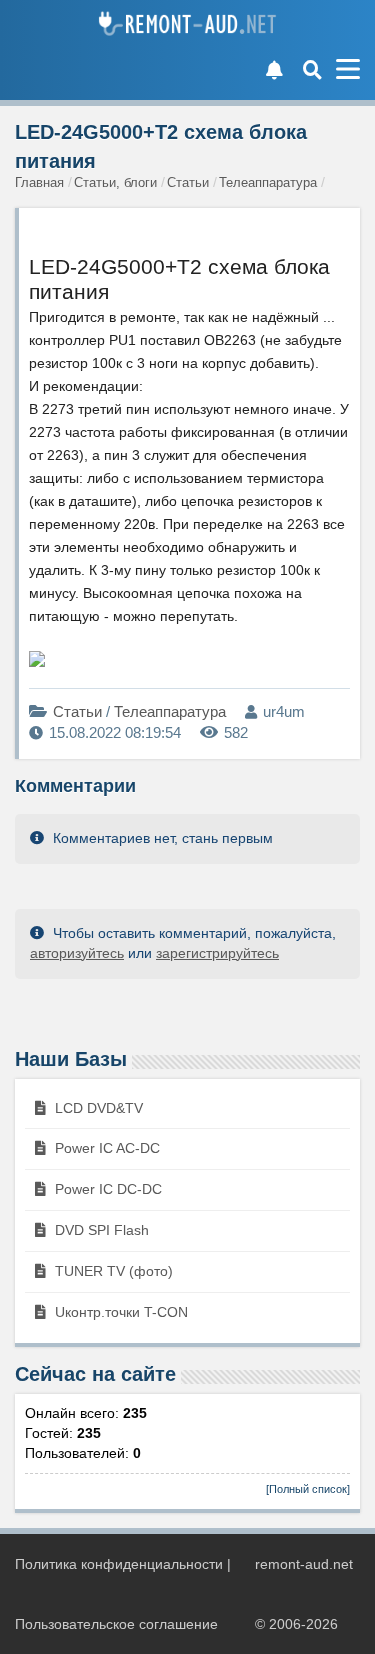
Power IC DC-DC (106, 1189)
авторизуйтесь (77, 953)
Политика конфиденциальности (119, 1564)
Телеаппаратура (170, 711)
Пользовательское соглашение (116, 1624)
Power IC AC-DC (105, 1148)
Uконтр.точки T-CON (119, 1312)
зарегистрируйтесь (217, 953)
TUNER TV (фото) (112, 1271)
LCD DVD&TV (97, 1108)
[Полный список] (308, 1489)
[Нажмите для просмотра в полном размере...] (37, 662)
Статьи (79, 711)
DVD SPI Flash (100, 1230)
